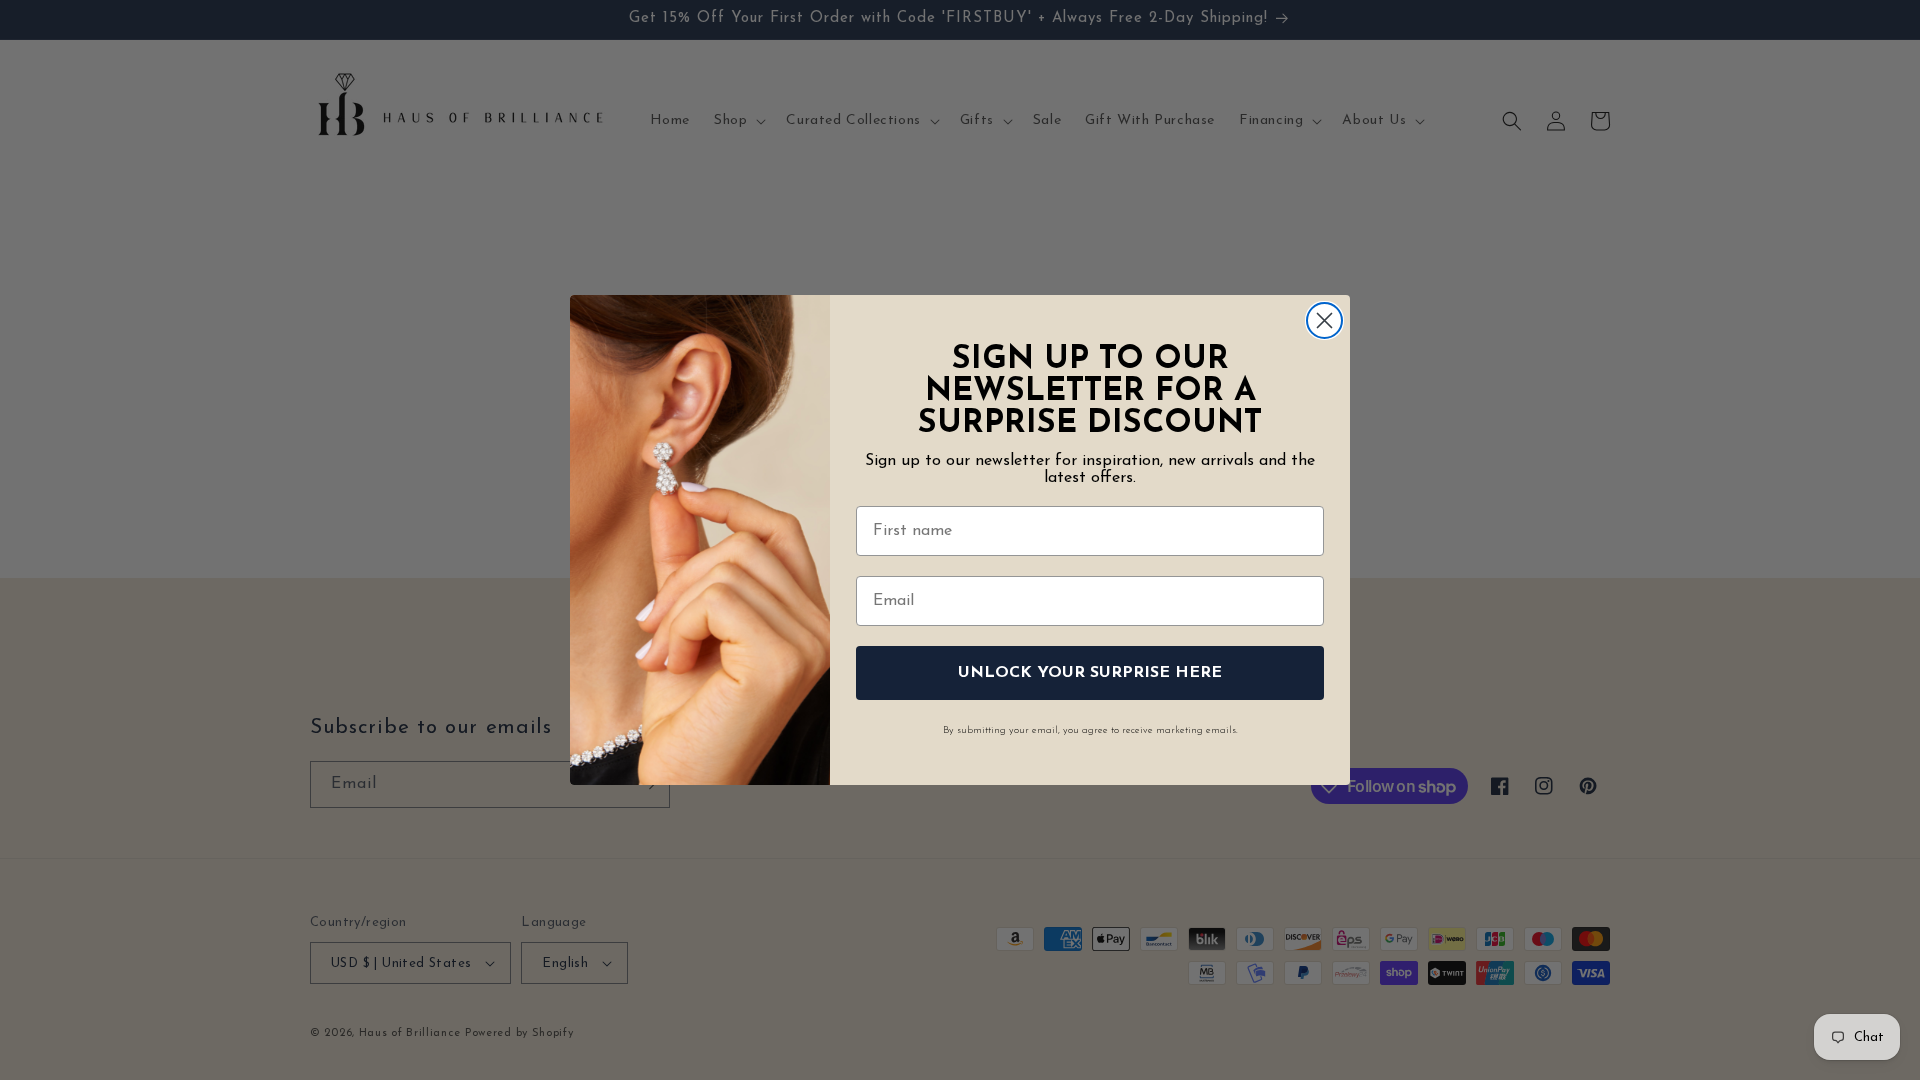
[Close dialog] (1324, 320)
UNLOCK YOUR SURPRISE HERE (1090, 673)
